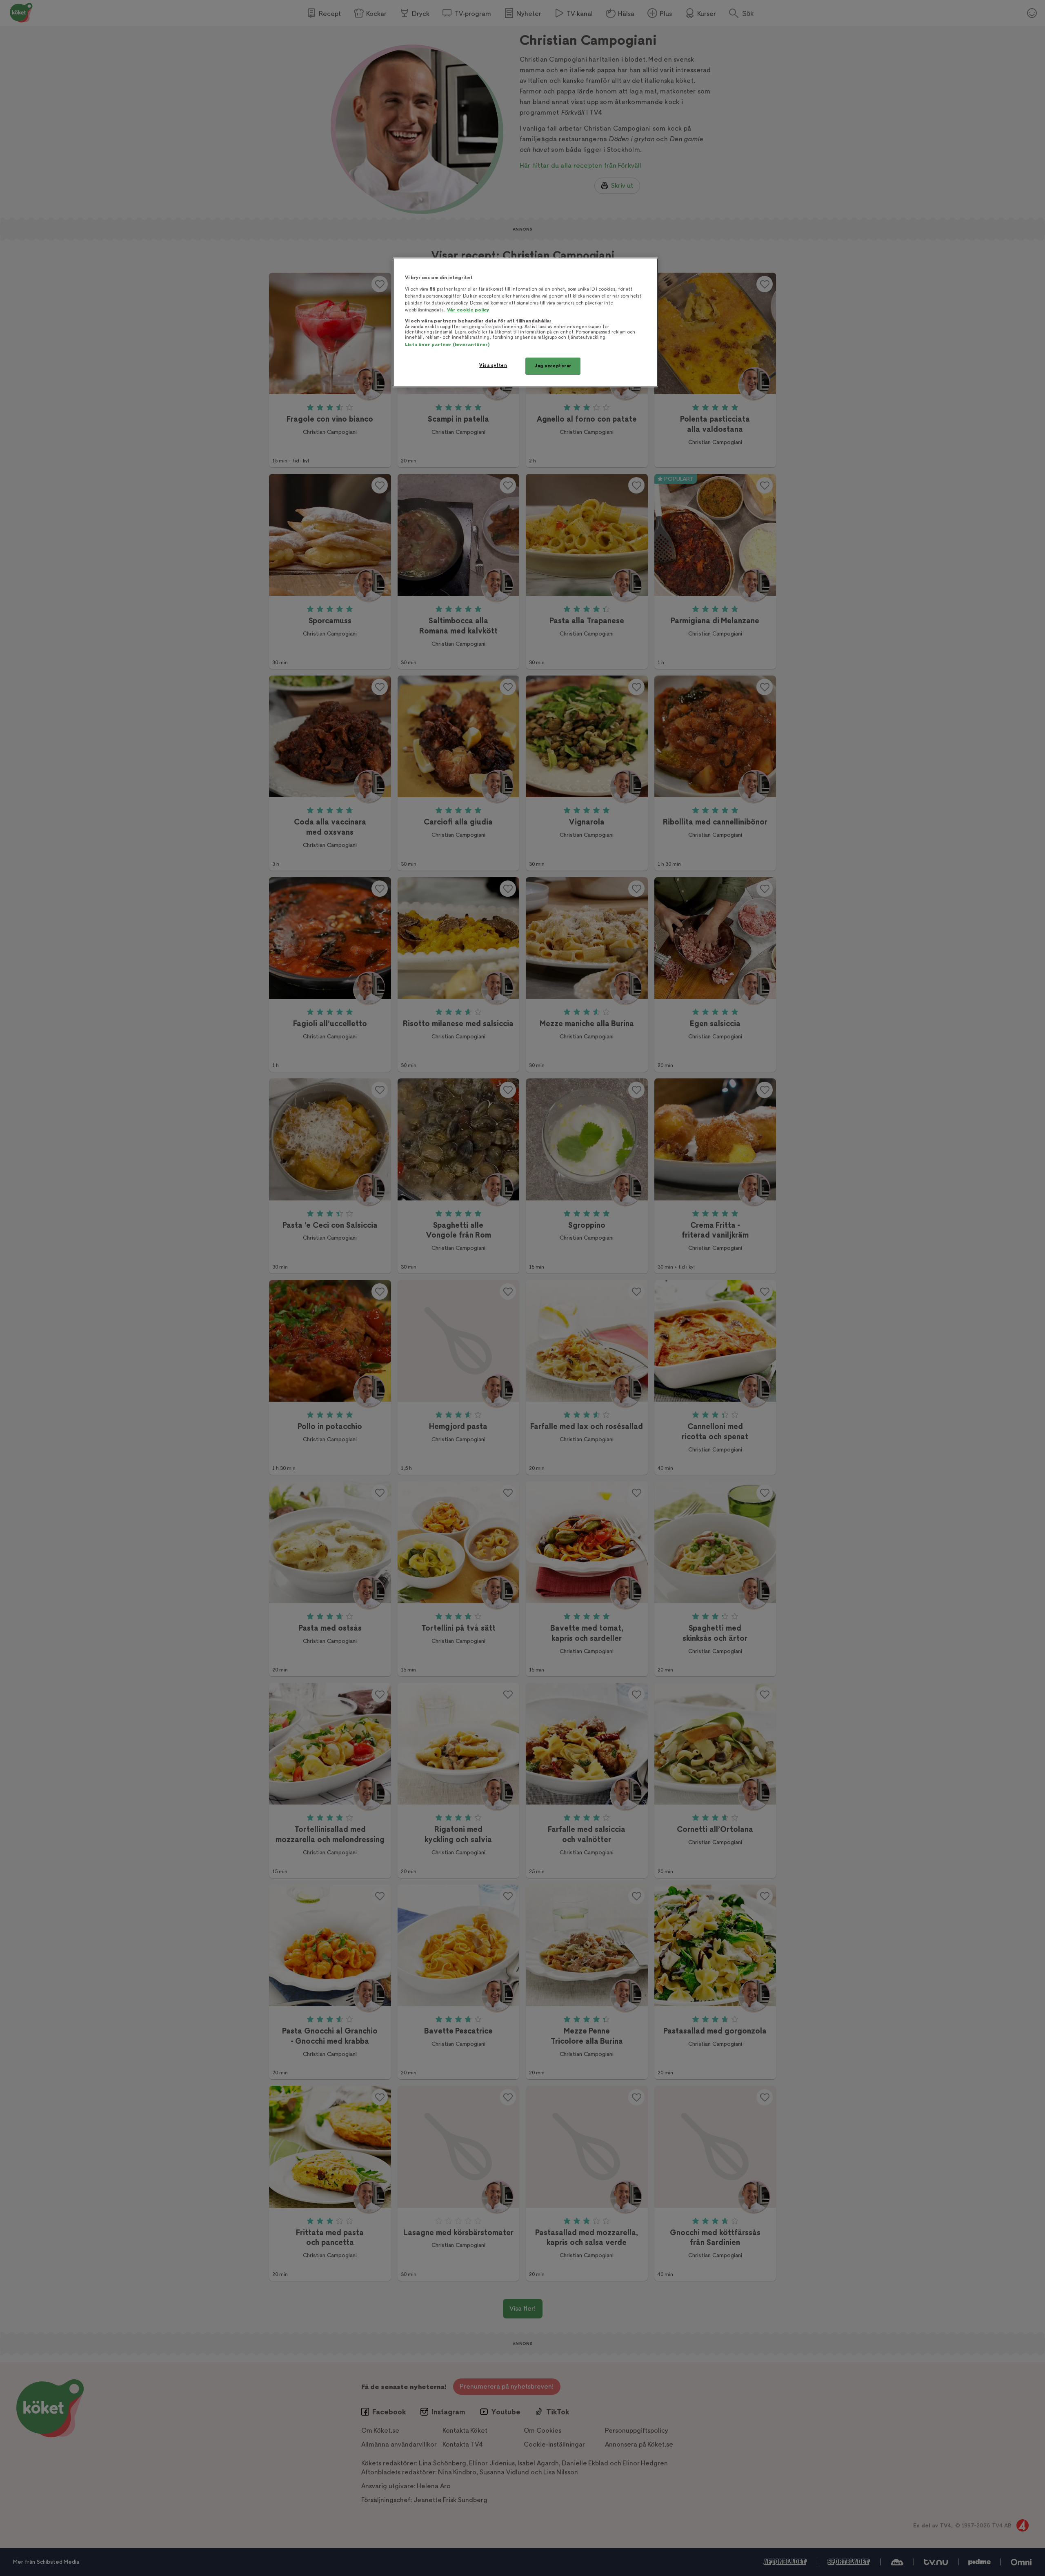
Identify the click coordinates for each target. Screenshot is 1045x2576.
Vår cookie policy (468, 310)
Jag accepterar (553, 366)
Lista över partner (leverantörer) (447, 345)
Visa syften (493, 366)
